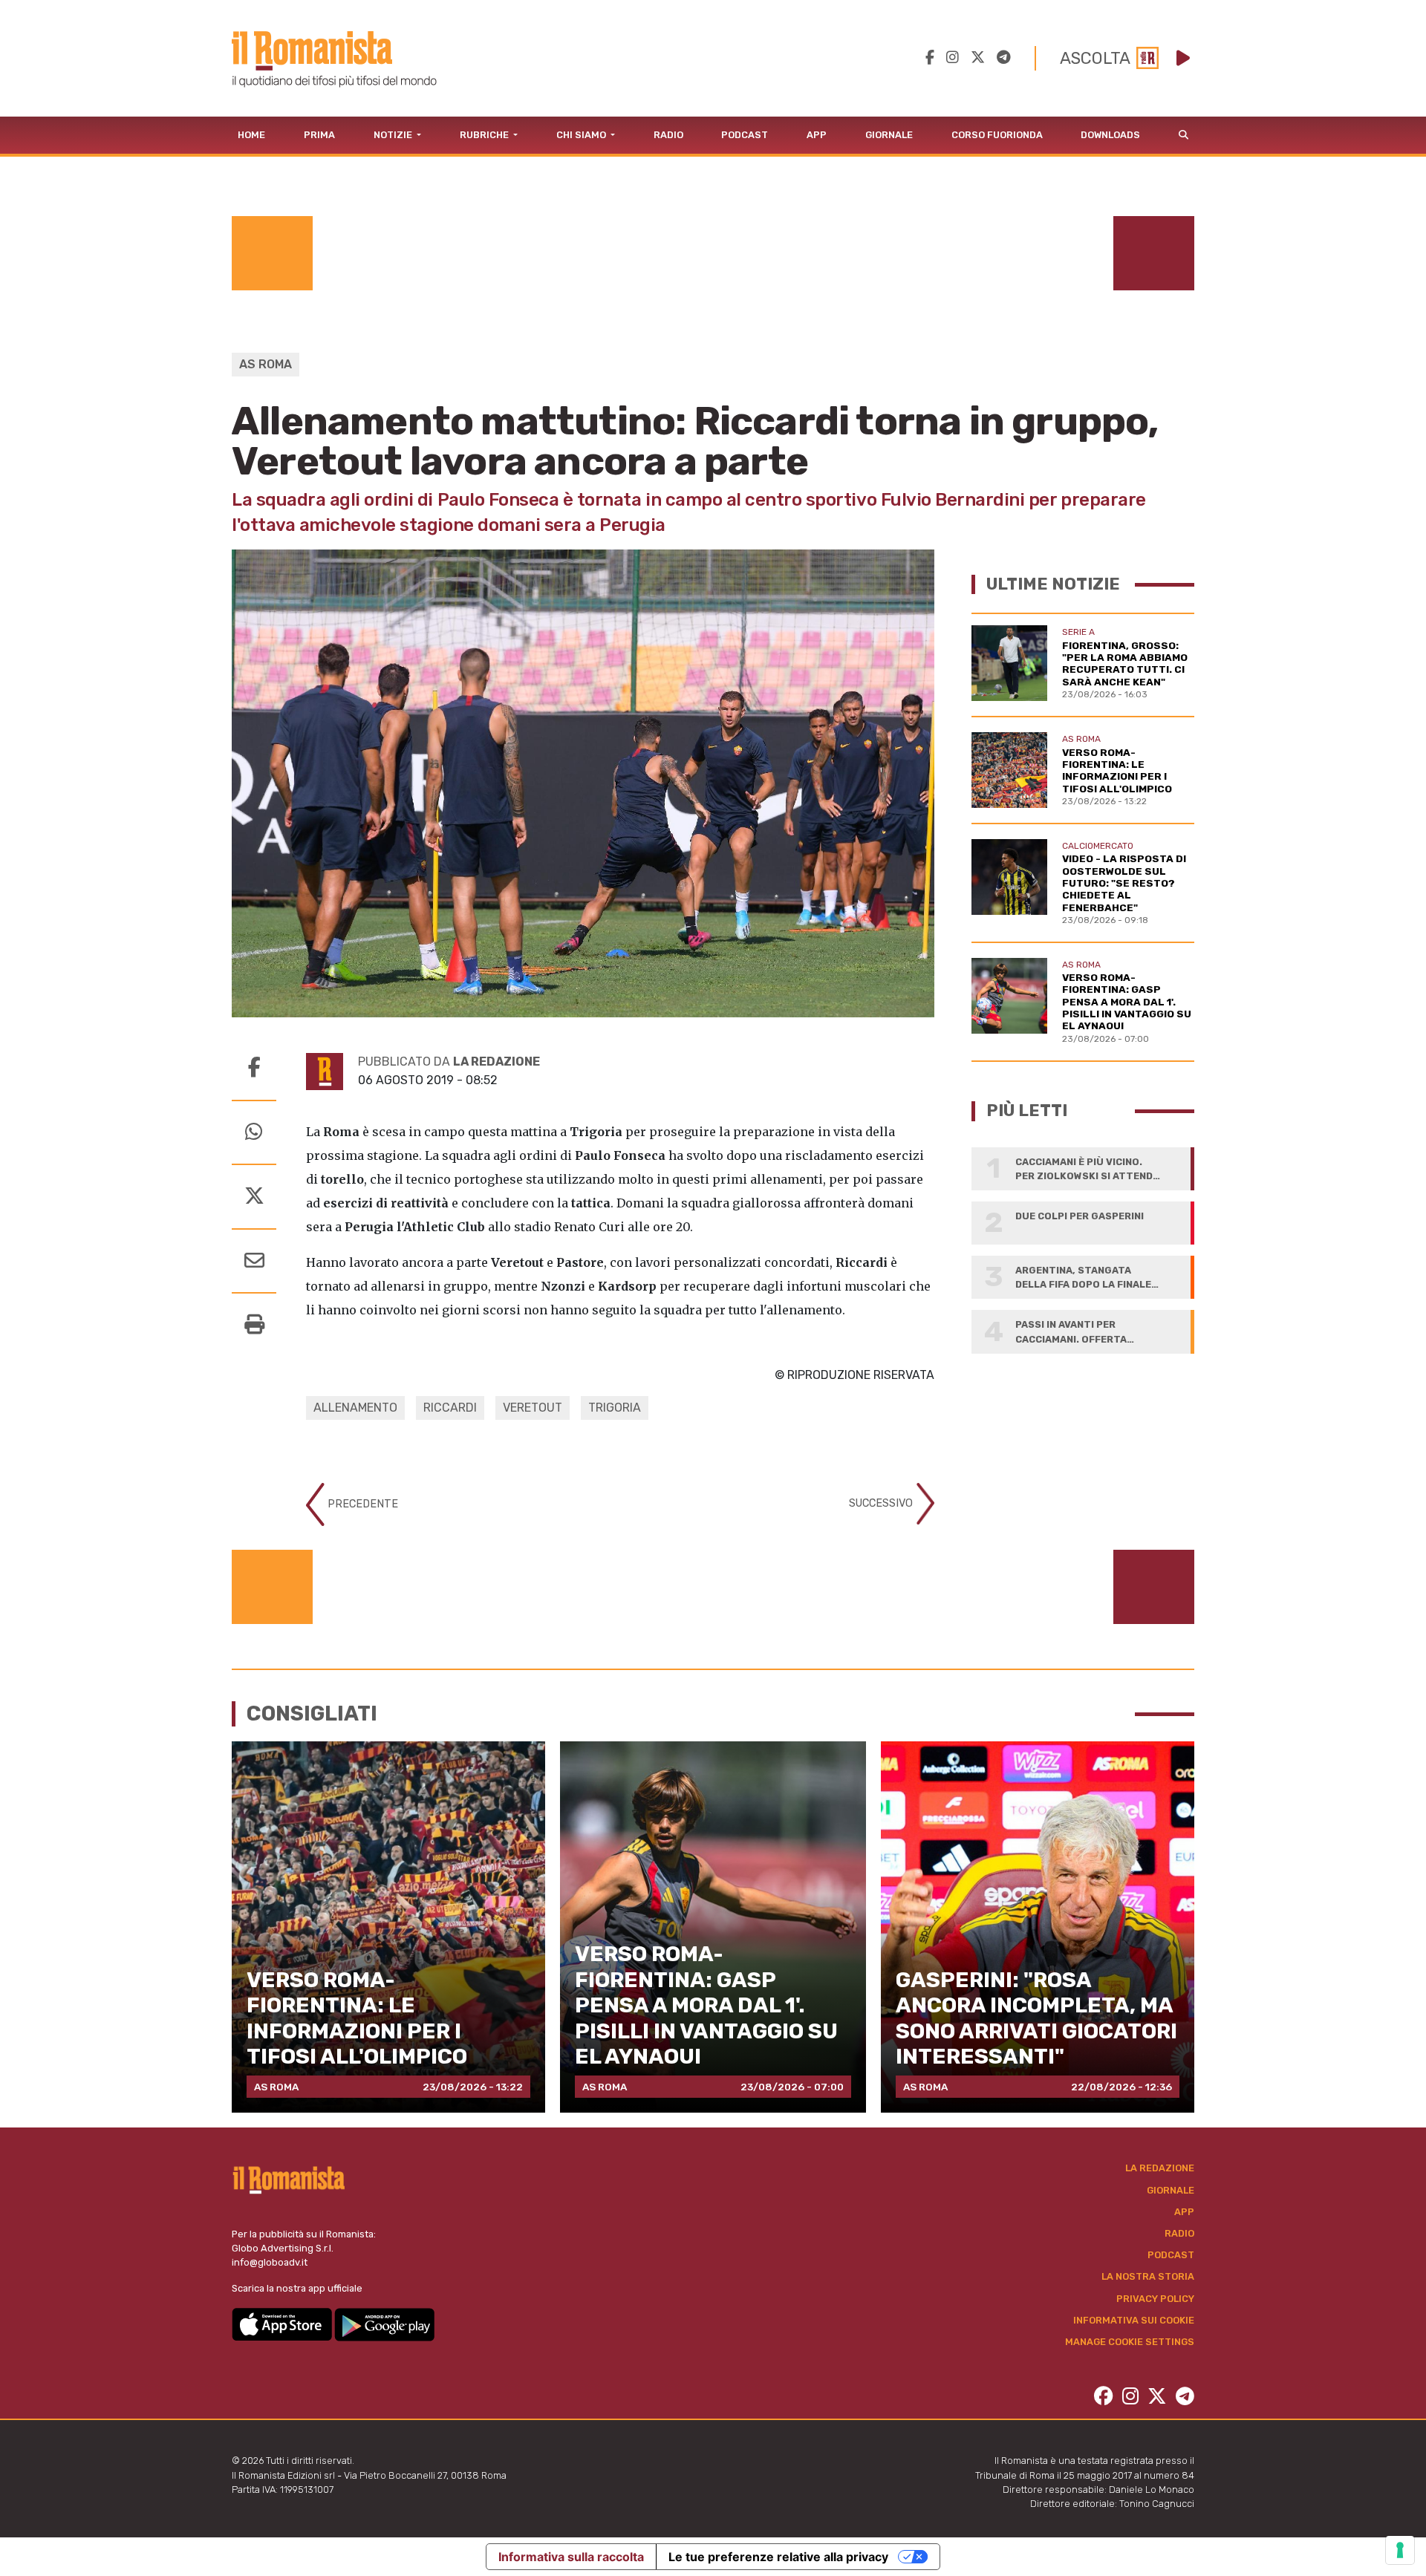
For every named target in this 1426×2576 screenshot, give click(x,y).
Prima (319, 135)
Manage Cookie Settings (1130, 2342)
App (817, 135)
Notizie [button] (394, 135)
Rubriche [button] (485, 135)
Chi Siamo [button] (582, 135)
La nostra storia (1148, 2276)
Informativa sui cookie (1134, 2320)
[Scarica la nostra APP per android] (384, 2323)
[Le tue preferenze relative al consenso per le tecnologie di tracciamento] (1400, 2550)
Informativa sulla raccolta (571, 2557)
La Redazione (1160, 2168)
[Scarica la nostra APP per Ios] (283, 2323)
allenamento (355, 1408)
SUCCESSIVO (882, 1503)
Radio (668, 135)
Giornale (889, 135)
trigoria (615, 1408)
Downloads (1110, 135)
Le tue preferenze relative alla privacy (778, 2557)
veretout (533, 1408)
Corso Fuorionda (997, 135)
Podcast (745, 135)
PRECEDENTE (361, 1504)
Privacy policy (1155, 2299)
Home (251, 135)
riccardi (450, 1408)
